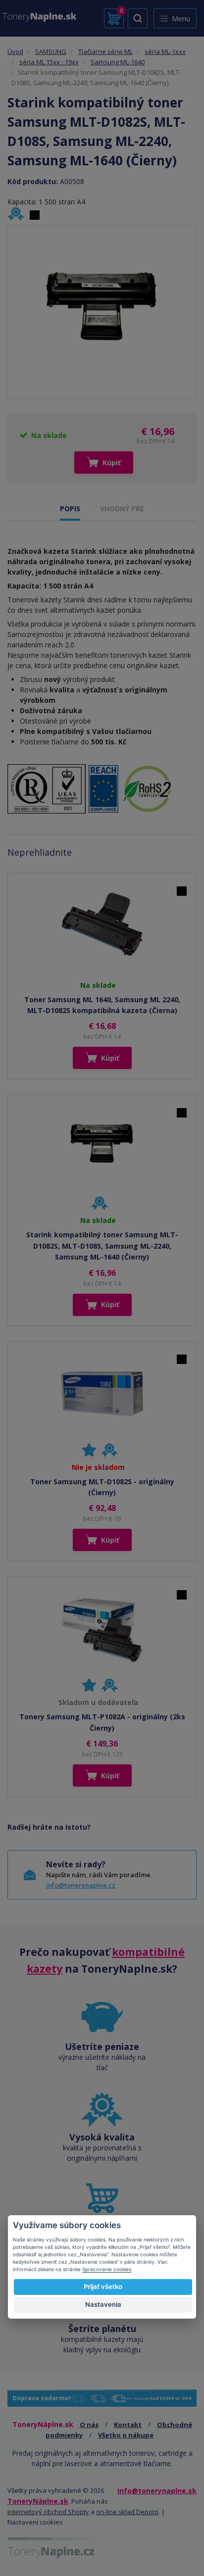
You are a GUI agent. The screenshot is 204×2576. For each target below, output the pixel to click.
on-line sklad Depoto (127, 2512)
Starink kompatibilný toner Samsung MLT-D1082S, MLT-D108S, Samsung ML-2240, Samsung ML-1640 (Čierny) (102, 1246)
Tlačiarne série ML (105, 51)
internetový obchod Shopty (48, 2512)
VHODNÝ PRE (122, 509)
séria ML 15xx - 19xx (49, 62)
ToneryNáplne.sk (38, 2501)
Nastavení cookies (35, 2522)
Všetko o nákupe (126, 2435)
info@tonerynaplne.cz (81, 1885)
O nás (89, 2425)
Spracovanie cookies (107, 2269)
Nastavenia (103, 2304)
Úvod (15, 51)
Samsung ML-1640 (118, 62)
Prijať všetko (103, 2286)
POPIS (70, 509)
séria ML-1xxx (165, 51)
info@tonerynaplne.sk (157, 2491)
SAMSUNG (51, 51)
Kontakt (128, 2425)
